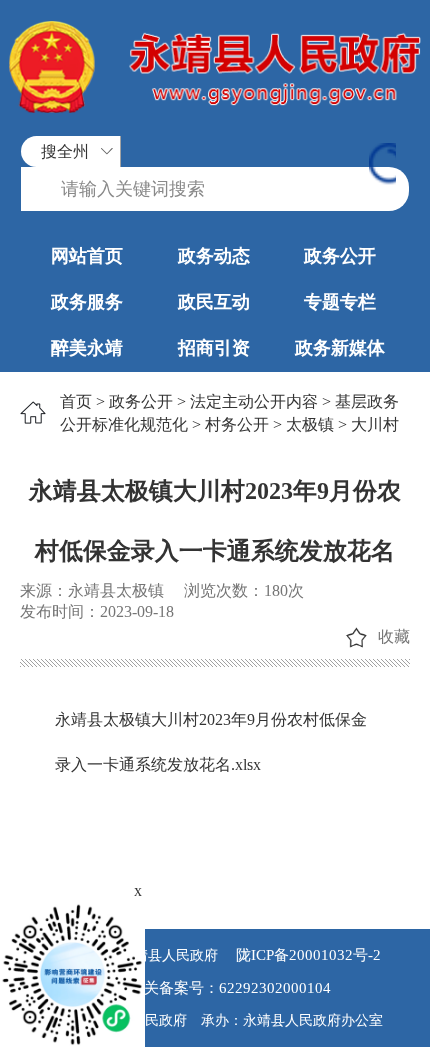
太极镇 (310, 424)
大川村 (375, 424)
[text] (215, 189)
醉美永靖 (87, 348)
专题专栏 (340, 302)
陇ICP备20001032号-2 (306, 955)
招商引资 (214, 348)
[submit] (382, 165)
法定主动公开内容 (254, 401)
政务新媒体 (340, 348)
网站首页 (87, 256)
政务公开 (340, 256)
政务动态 (214, 256)
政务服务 (87, 302)
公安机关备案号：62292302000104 (215, 988)
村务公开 (237, 424)
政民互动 (214, 302)
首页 (76, 401)
